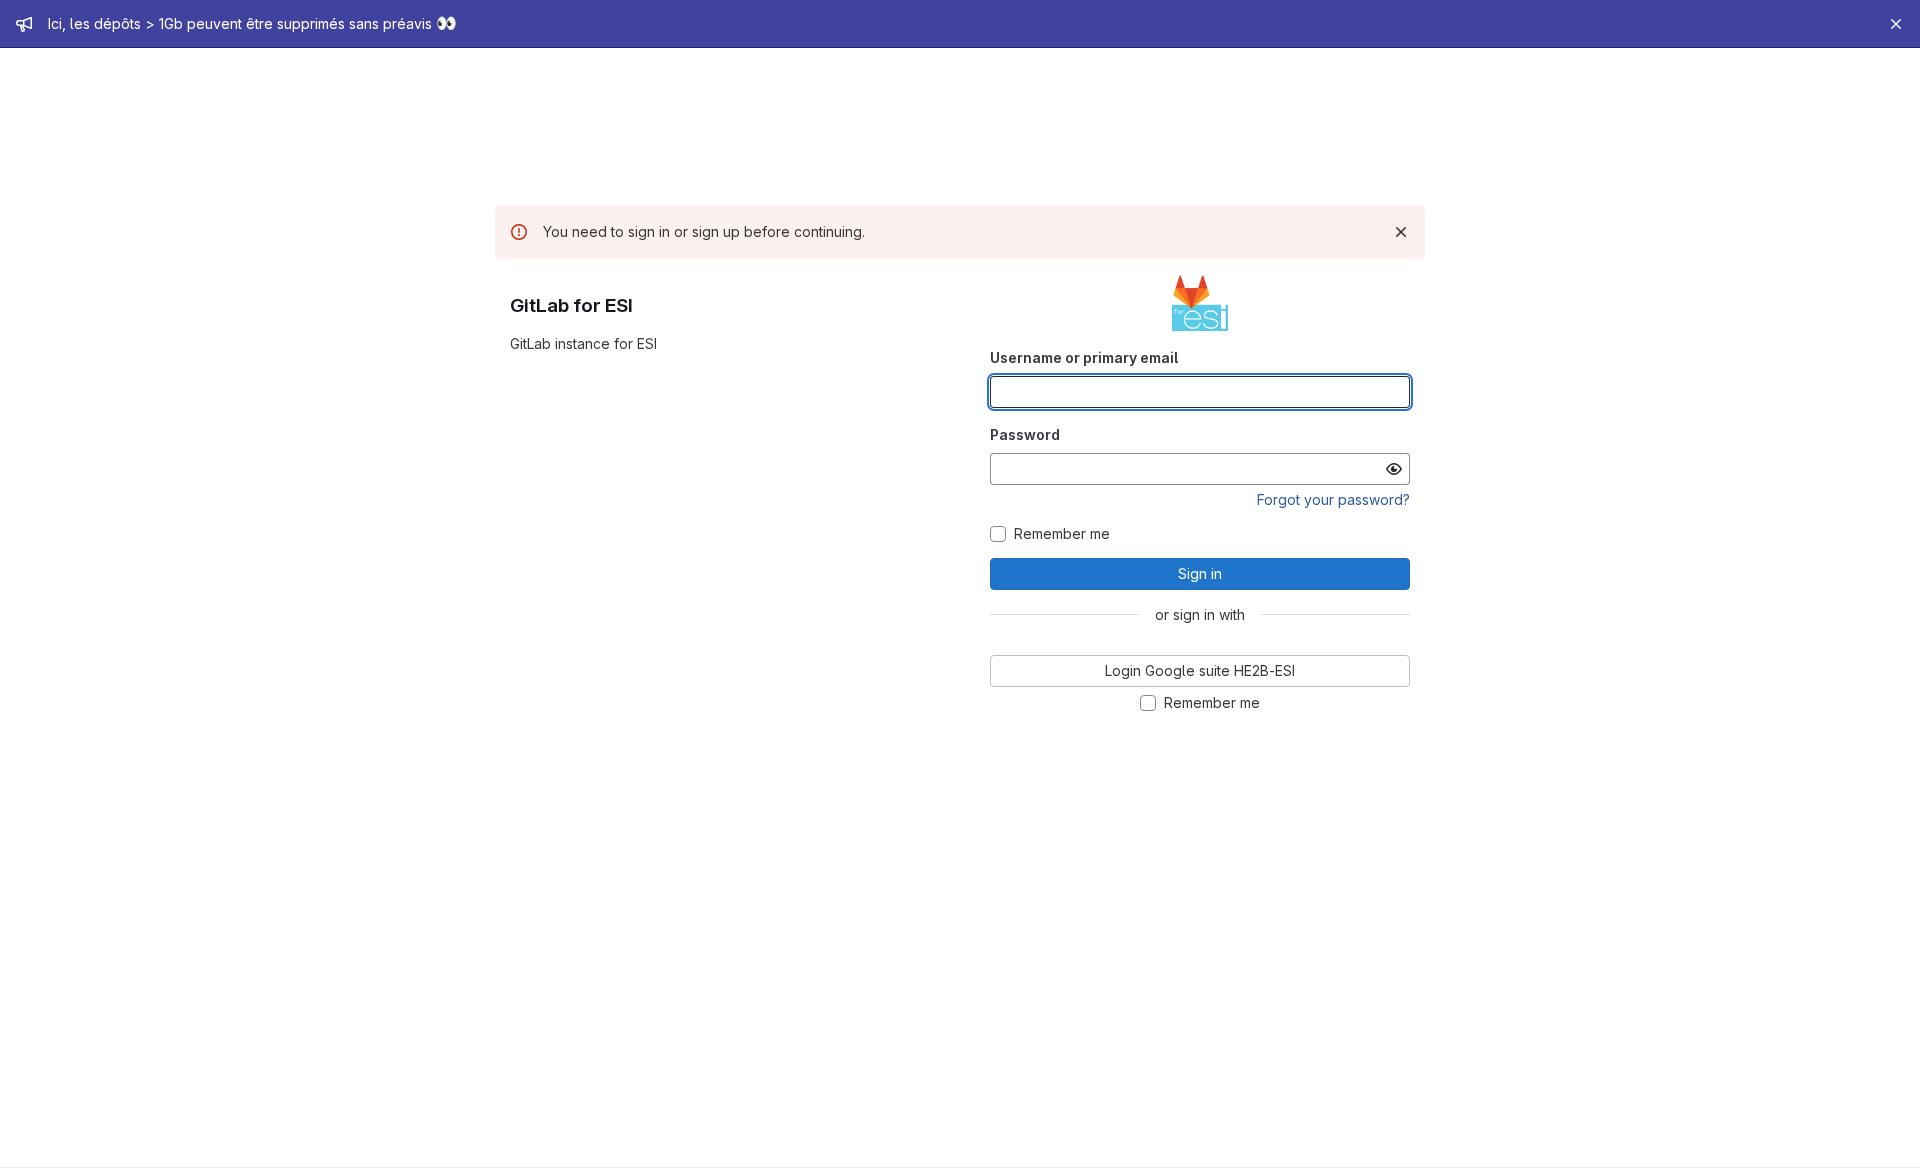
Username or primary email (1084, 357)
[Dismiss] (1401, 232)
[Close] (1896, 24)
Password (1025, 434)
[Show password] (1394, 469)
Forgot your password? (1333, 499)
